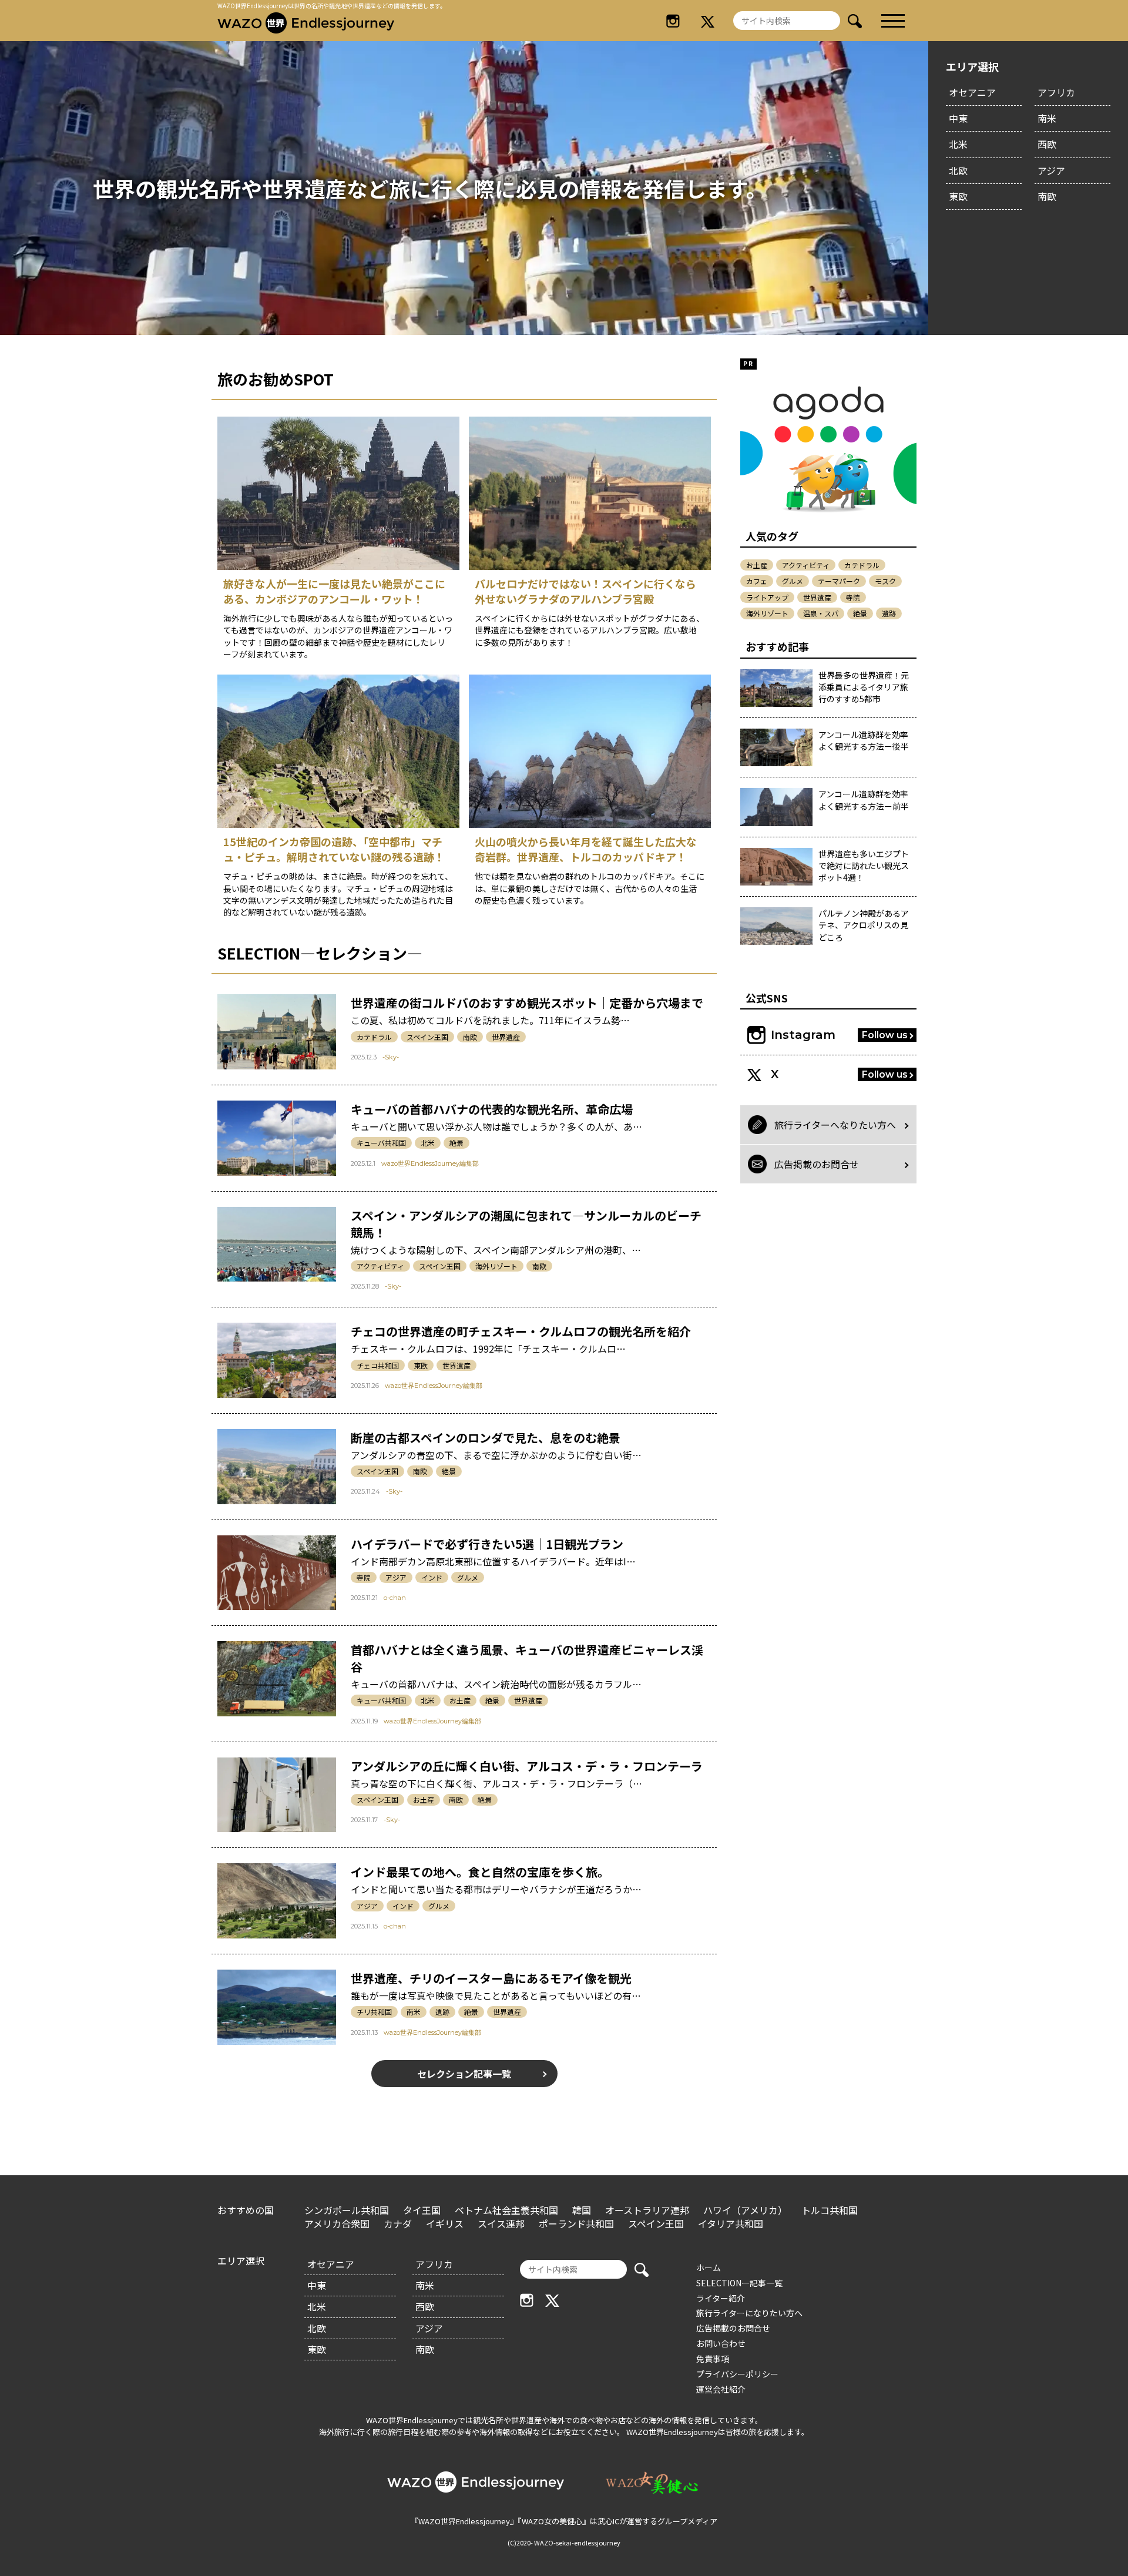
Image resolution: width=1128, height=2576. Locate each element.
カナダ (398, 2223)
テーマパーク (839, 581)
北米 (958, 144)
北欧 (958, 170)
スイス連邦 (501, 2223)
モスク (885, 581)
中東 (958, 118)
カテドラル (374, 1037)
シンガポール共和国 (347, 2210)
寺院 (364, 1577)
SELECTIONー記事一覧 (739, 2283)
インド (432, 1577)
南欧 (1047, 196)
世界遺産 (506, 1037)
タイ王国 (422, 2210)
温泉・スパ (821, 613)
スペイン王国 (427, 1037)
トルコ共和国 (830, 2210)
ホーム (709, 2268)
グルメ (468, 1577)
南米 (1047, 118)
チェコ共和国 (378, 1365)
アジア (1051, 170)
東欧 (958, 196)
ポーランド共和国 (576, 2223)
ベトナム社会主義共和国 (506, 2210)
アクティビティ (380, 1266)
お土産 (460, 1700)
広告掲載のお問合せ (733, 2328)
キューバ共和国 (381, 1143)
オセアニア (972, 92)
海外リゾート (496, 1266)
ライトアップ (767, 597)
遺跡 (442, 2012)
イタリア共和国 (731, 2223)
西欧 (1047, 144)
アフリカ (1056, 92)
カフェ (757, 581)
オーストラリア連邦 (647, 2210)
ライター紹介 (721, 2298)
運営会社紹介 (721, 2389)
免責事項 (713, 2359)
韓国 (582, 2210)
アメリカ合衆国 (337, 2223)
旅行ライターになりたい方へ (749, 2313)
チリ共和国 (374, 2012)
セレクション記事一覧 (464, 2074)
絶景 (456, 1143)
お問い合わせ (721, 2343)
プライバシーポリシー (737, 2374)
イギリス (445, 2223)
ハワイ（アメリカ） (745, 2210)
